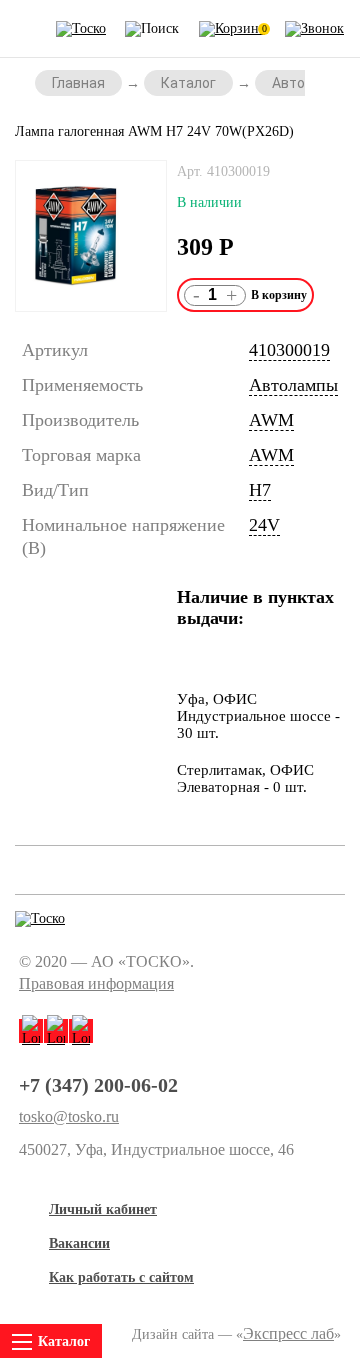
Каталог (188, 83)
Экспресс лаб (288, 1333)
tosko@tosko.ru (69, 1117)
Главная (78, 83)
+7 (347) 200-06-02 (98, 1085)
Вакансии (79, 1243)
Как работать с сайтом (121, 1277)
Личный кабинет (103, 1209)
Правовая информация (96, 983)
